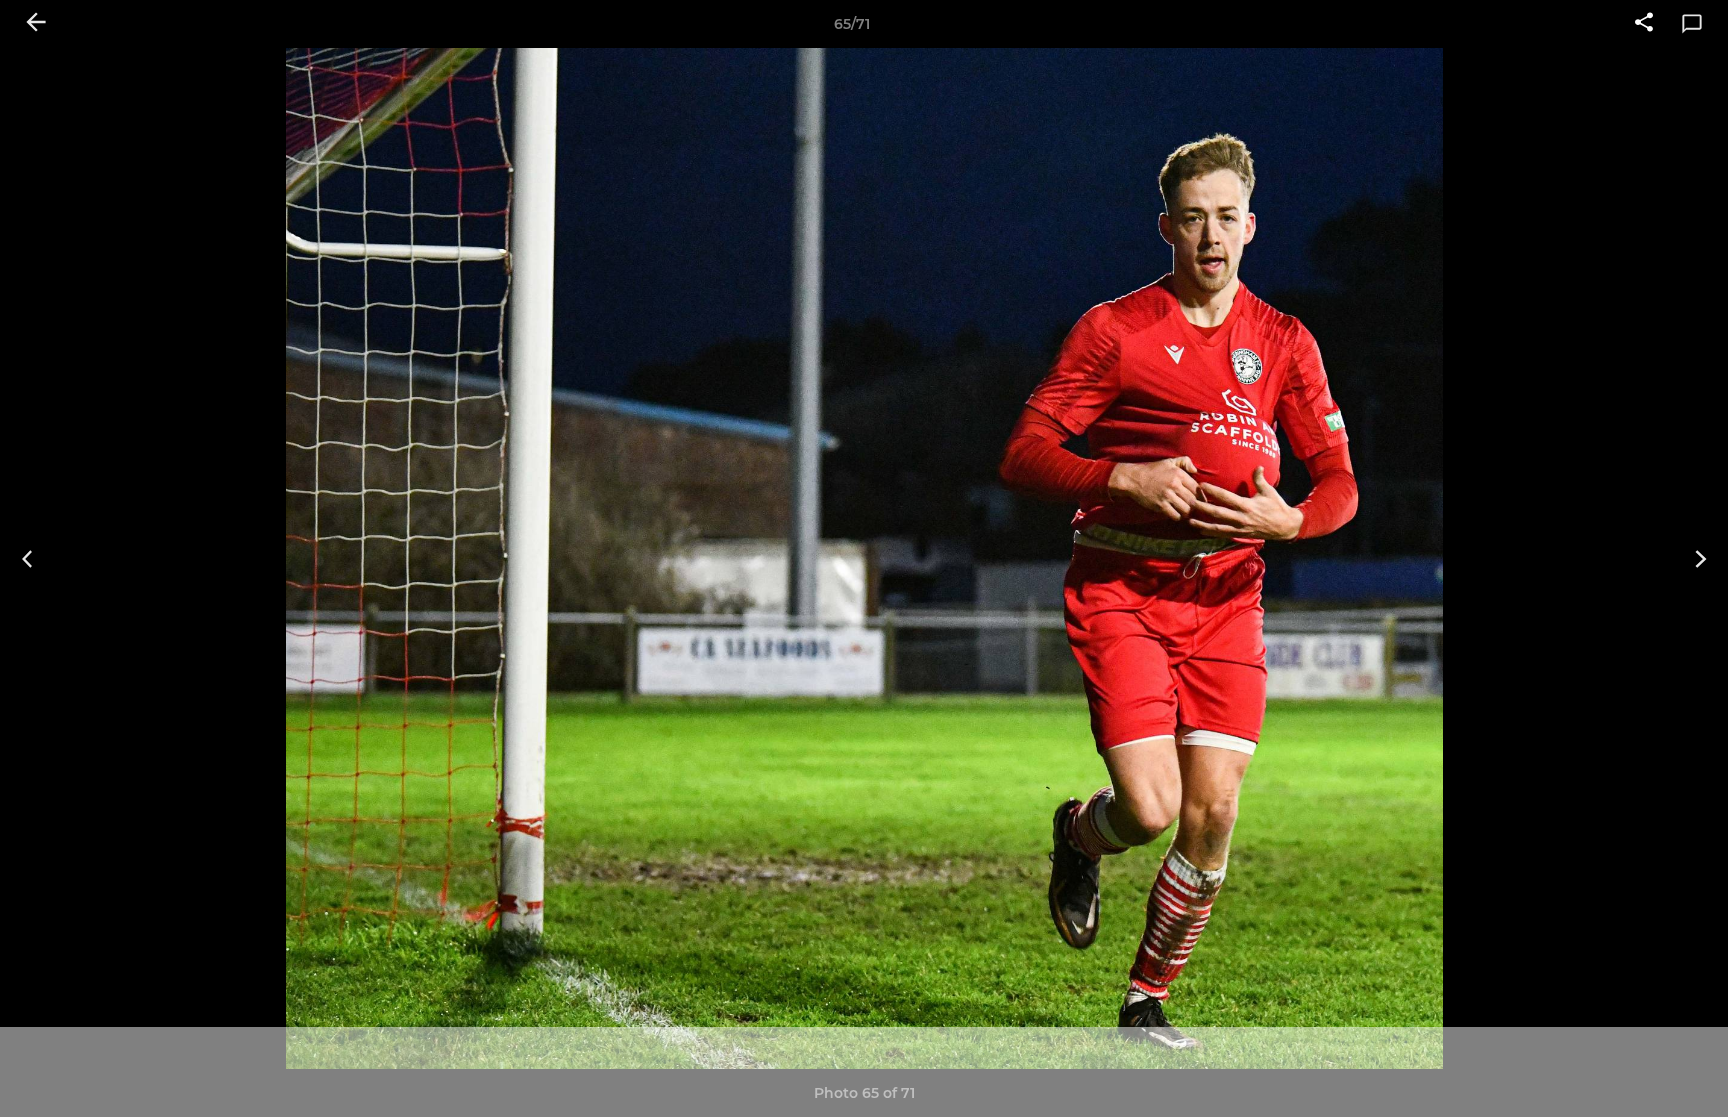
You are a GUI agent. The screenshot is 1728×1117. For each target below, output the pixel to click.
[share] (1644, 24)
